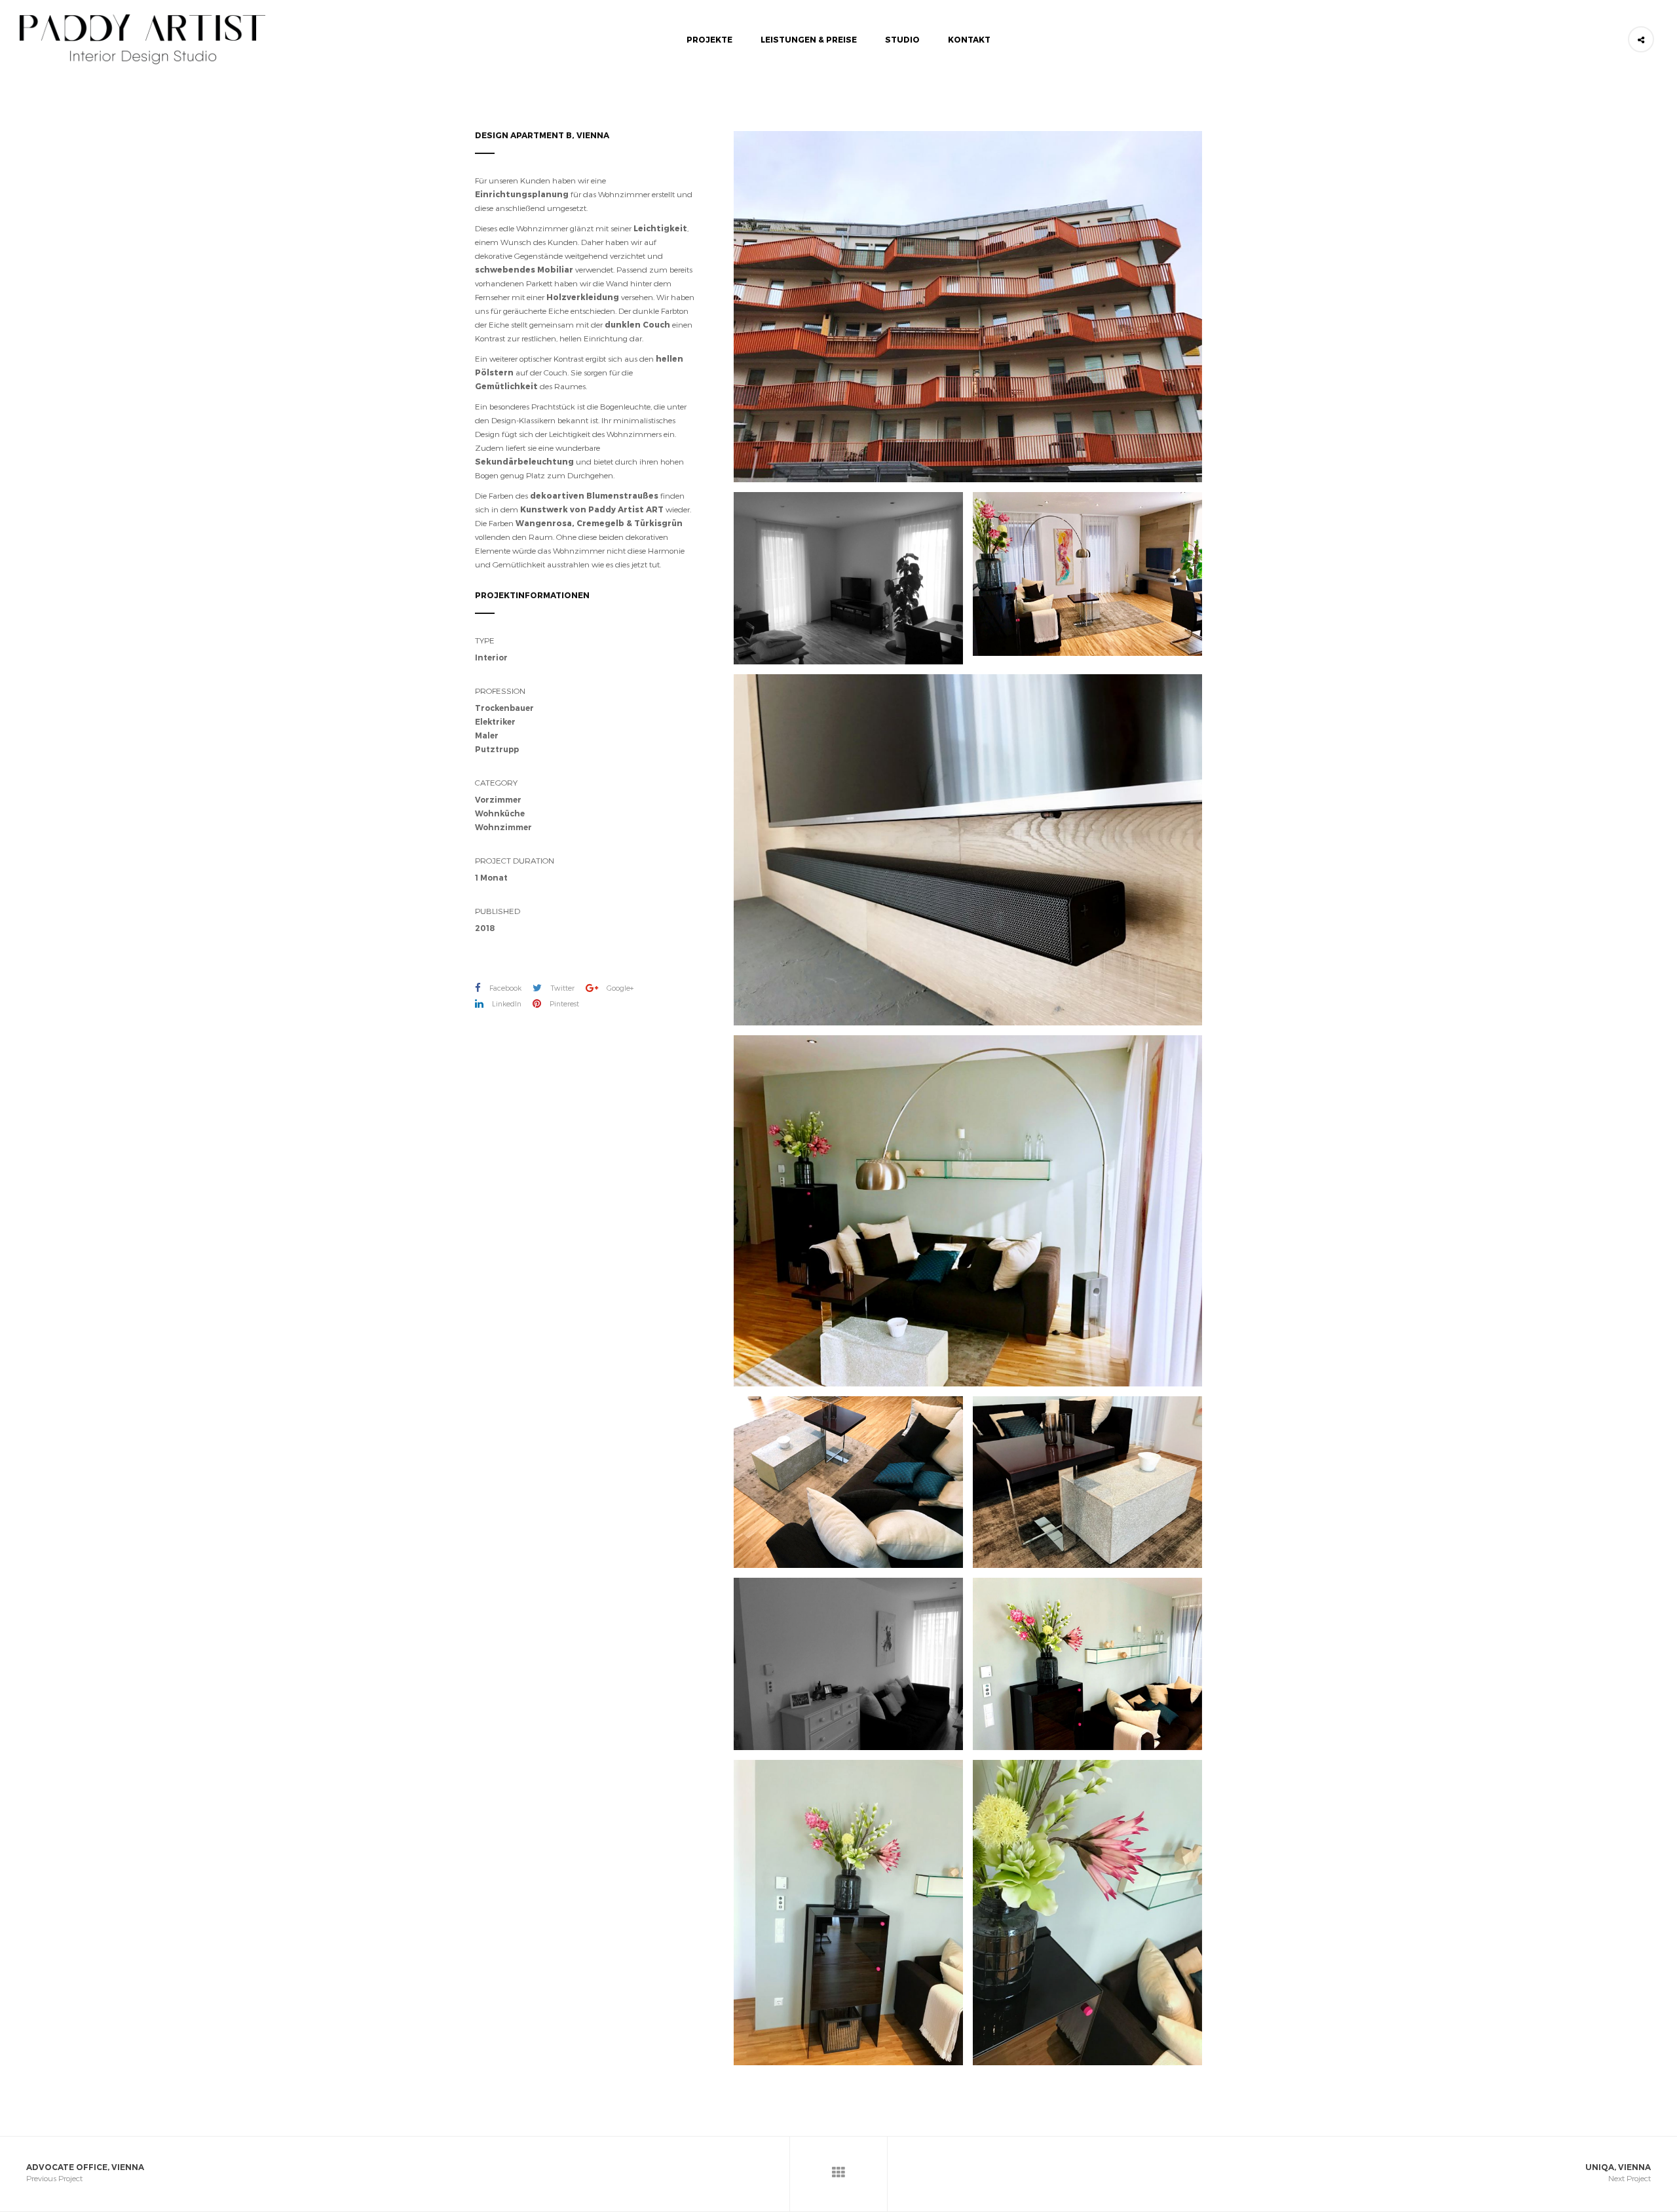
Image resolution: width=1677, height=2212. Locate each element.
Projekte (709, 39)
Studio (902, 39)
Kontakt (969, 39)
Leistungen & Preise (809, 39)
